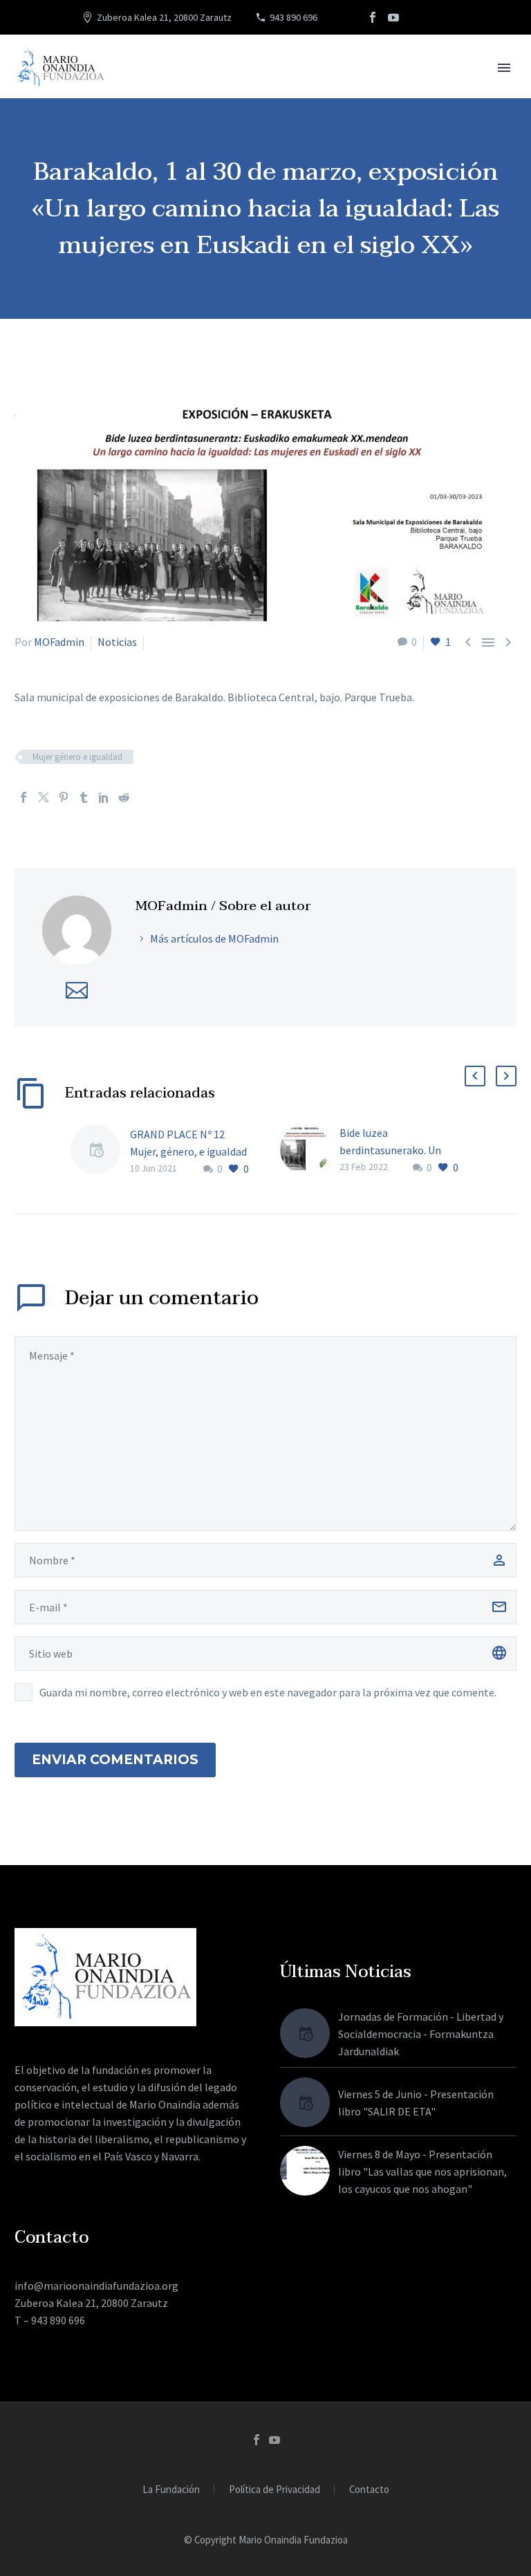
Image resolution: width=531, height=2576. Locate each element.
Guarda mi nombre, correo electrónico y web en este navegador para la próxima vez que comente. (268, 1692)
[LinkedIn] (104, 797)
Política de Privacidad (274, 2490)
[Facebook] (373, 17)
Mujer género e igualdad (77, 757)
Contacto (369, 2490)
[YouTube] (393, 17)
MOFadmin (59, 642)
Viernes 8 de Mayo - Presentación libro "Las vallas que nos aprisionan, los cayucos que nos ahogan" (422, 2171)
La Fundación (171, 2490)
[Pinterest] (64, 797)
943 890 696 (294, 17)
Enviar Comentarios (115, 1760)
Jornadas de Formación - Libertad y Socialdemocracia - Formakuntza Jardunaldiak (421, 2034)
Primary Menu (504, 68)
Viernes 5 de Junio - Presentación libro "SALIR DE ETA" (416, 2103)
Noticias (117, 642)
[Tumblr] (84, 797)
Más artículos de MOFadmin (214, 938)
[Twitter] (44, 797)
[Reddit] (124, 797)
